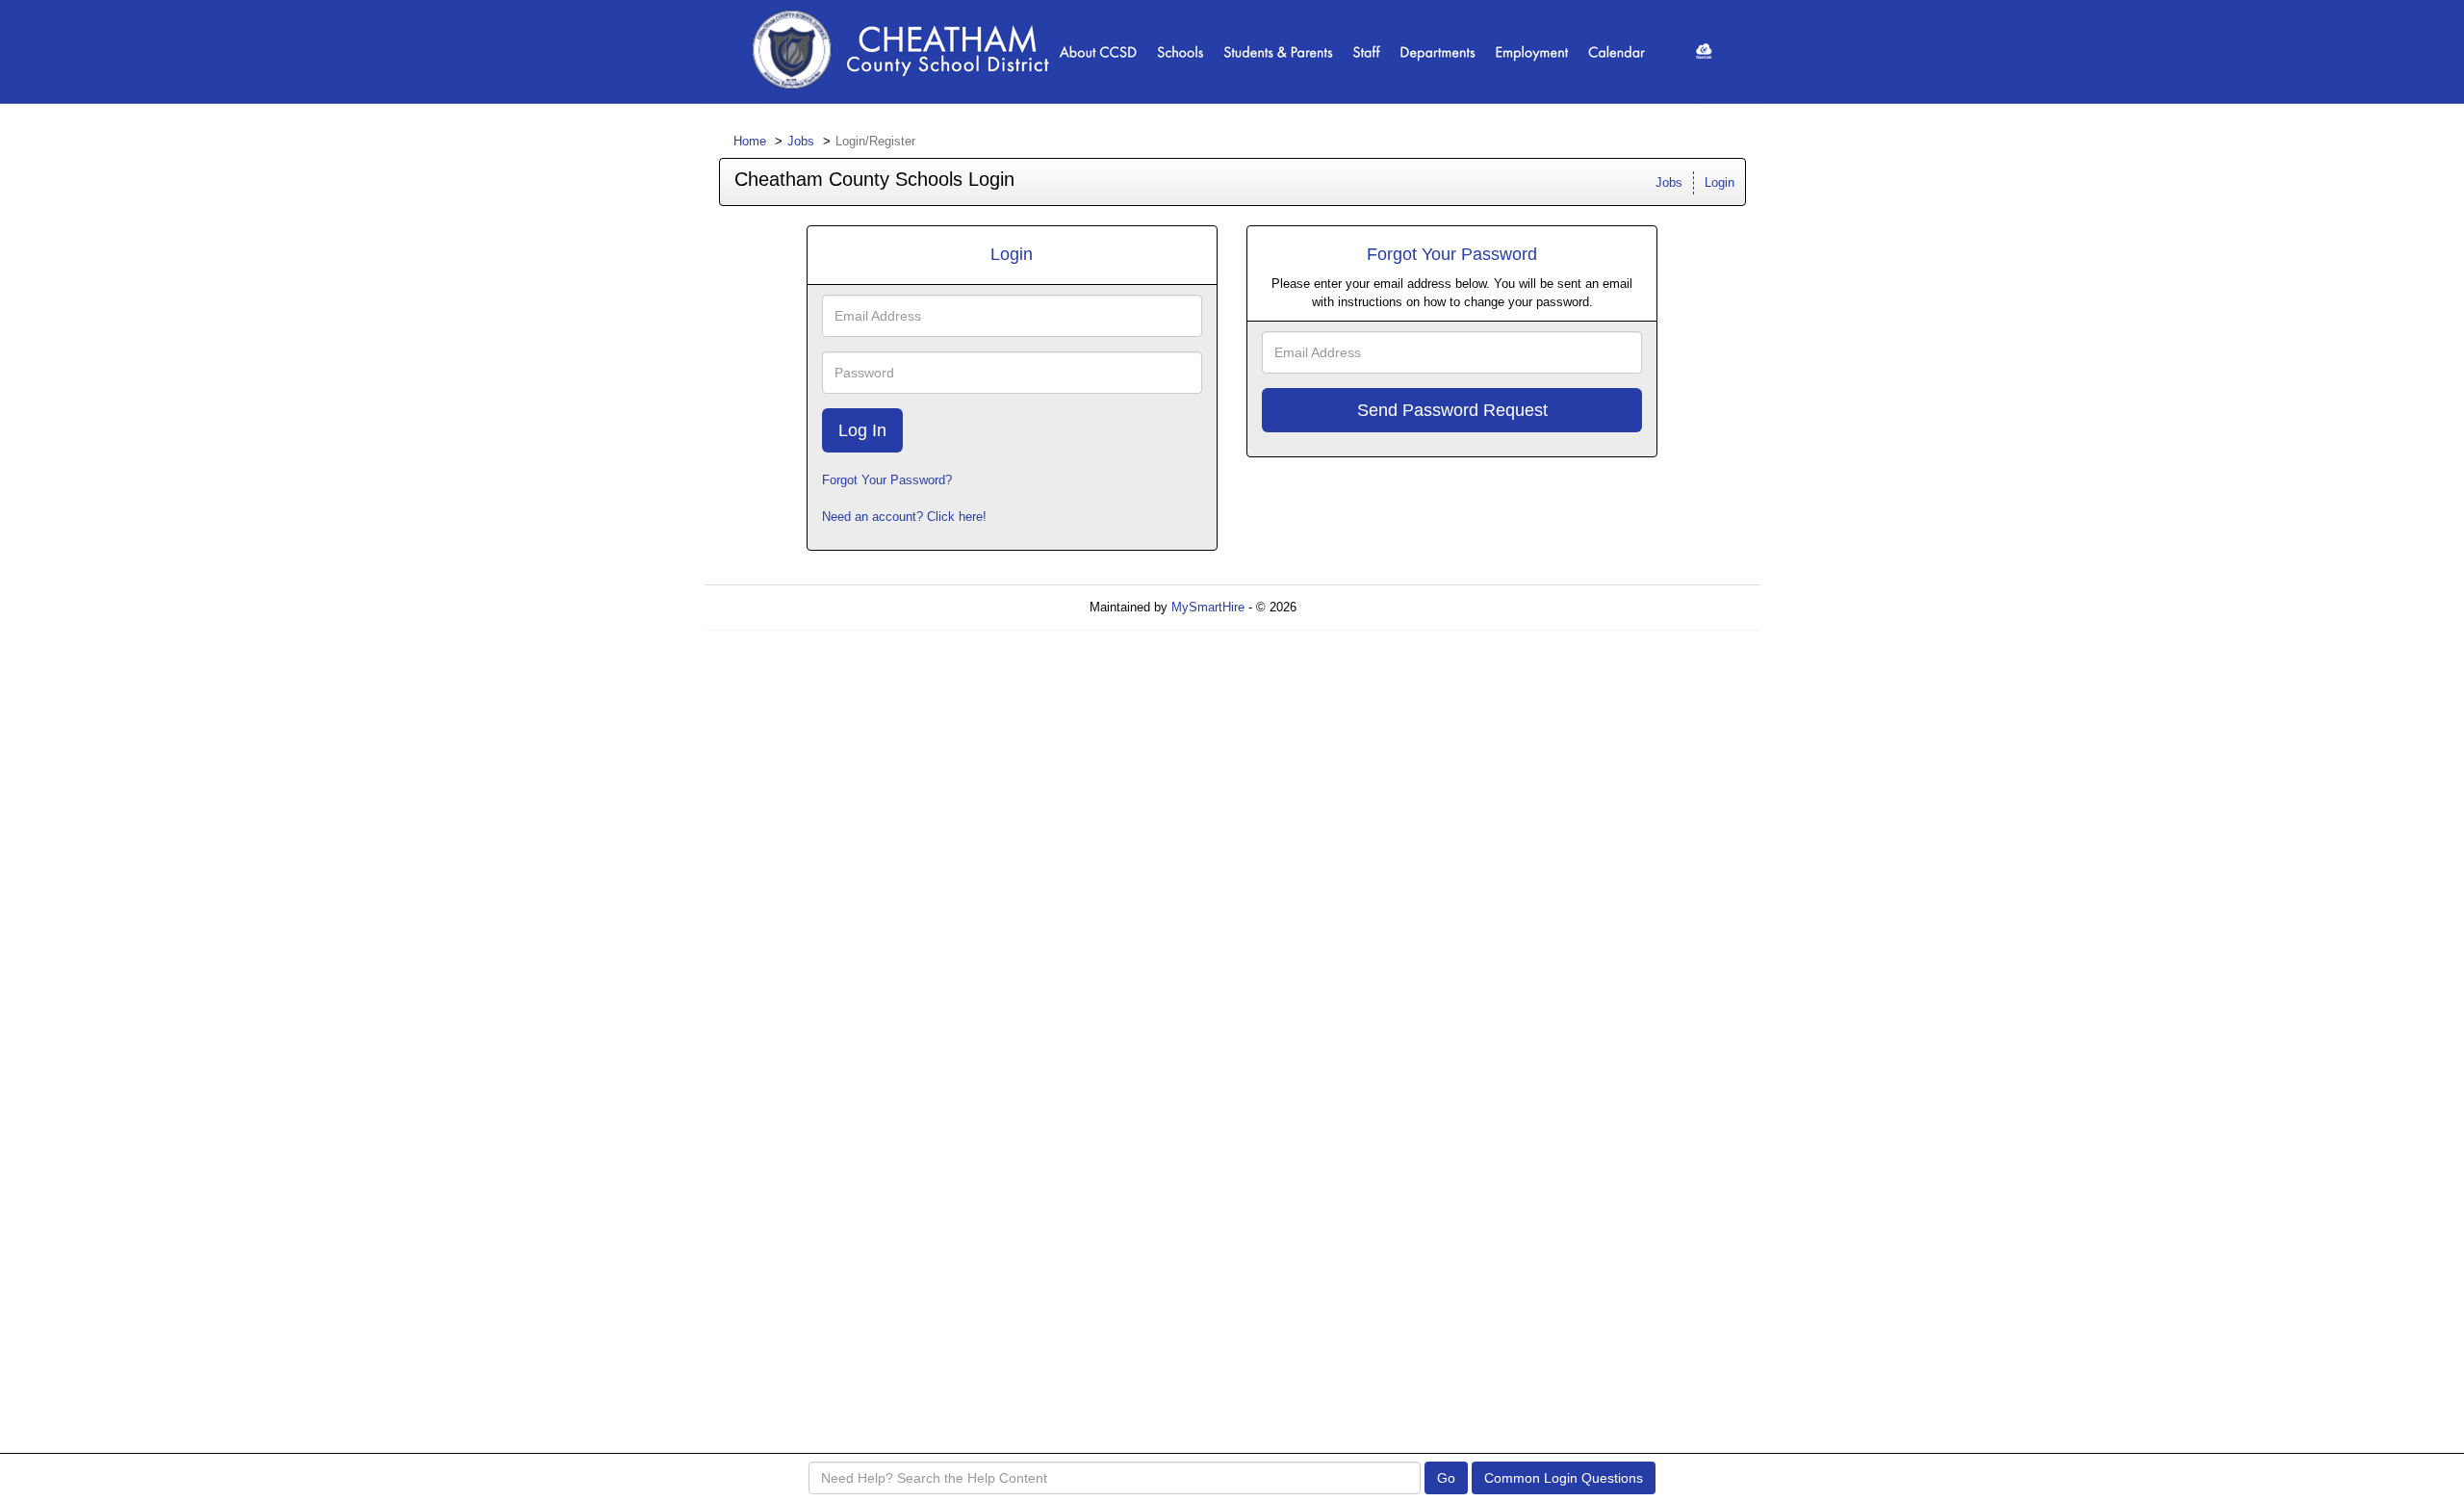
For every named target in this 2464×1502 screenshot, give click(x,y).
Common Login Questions (1564, 1478)
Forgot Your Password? (887, 480)
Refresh (1353, 607)
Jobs (801, 141)
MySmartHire (1208, 607)
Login (1720, 182)
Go (1446, 1478)
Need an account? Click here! (904, 517)
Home (750, 141)
